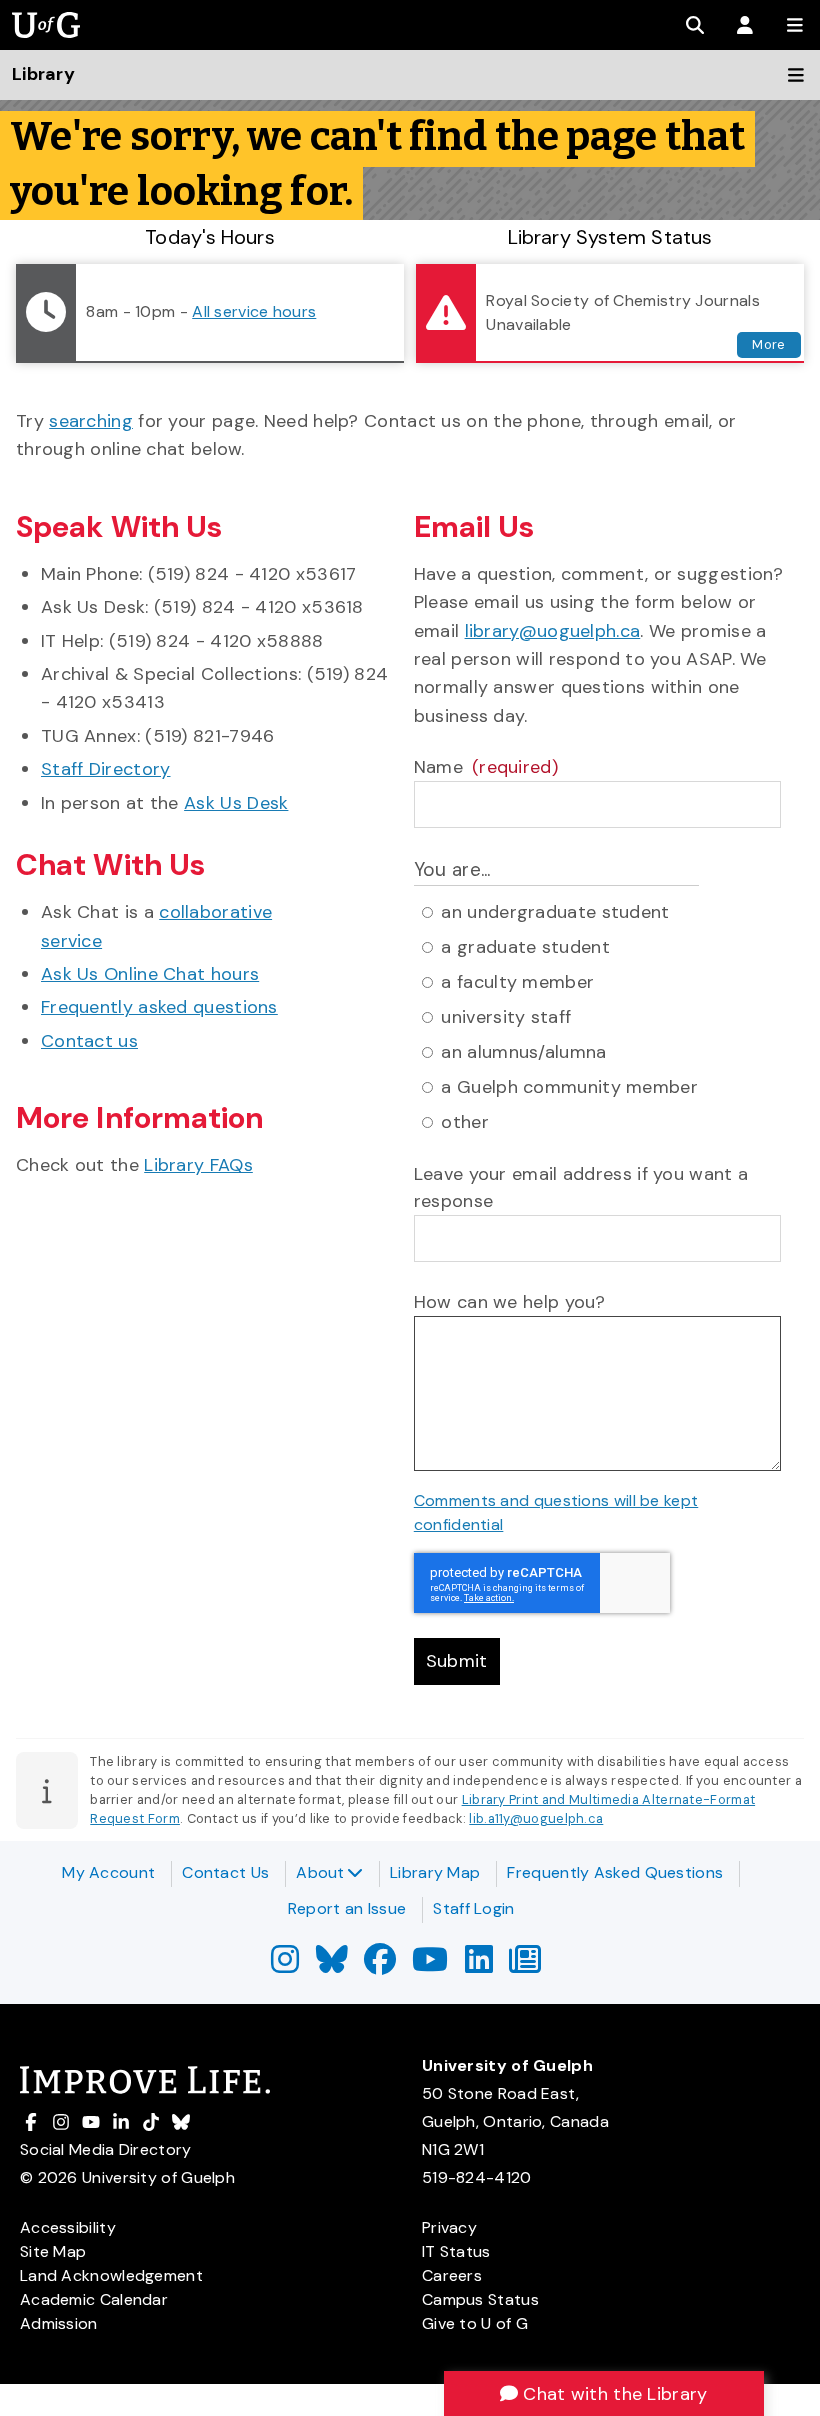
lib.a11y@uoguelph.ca (536, 1818)
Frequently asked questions (159, 1007)
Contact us (89, 1041)
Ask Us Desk (236, 803)
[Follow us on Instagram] (285, 1965)
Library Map (435, 1872)
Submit (457, 1661)
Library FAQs (198, 1165)
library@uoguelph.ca (553, 631)
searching (91, 421)
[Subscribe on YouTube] (430, 1965)
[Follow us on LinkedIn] (479, 1965)
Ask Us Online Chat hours (150, 974)
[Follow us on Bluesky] (332, 1965)
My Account (108, 1872)
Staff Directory (106, 769)
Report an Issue (347, 1908)
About (320, 1872)
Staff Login (473, 1908)
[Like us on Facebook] (380, 1965)
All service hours (254, 311)
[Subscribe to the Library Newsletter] (525, 1965)
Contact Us (225, 1872)
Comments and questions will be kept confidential (556, 1512)
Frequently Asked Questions (615, 1872)
